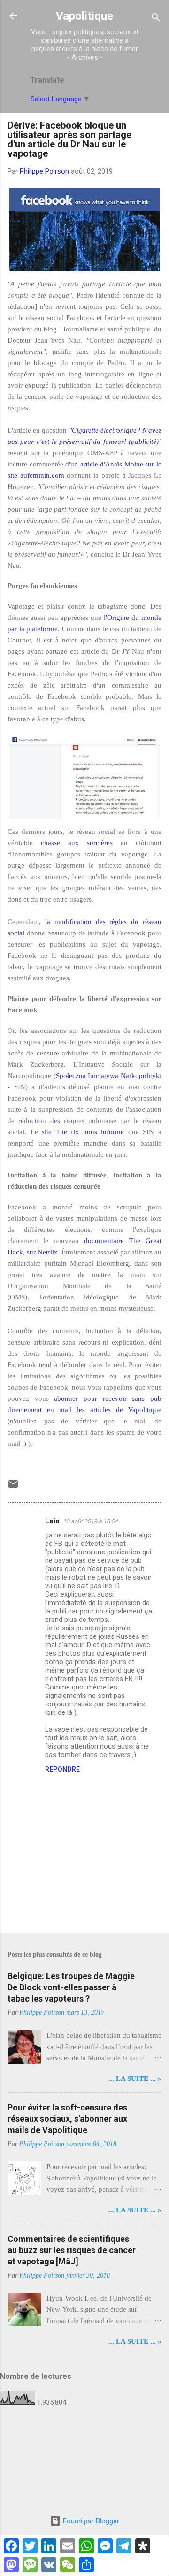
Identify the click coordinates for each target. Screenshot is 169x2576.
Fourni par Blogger (90, 2521)
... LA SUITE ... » (135, 2079)
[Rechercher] (156, 19)
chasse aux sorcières (77, 843)
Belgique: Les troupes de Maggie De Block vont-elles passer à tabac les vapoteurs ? (71, 1987)
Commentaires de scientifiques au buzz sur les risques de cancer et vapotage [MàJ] (72, 2250)
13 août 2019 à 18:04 (91, 1521)
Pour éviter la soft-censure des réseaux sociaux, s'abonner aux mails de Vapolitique (67, 2119)
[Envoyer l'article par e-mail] (13, 1487)
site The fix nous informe (83, 1132)
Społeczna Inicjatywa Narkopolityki (109, 1076)
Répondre (62, 1769)
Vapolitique (84, 16)
